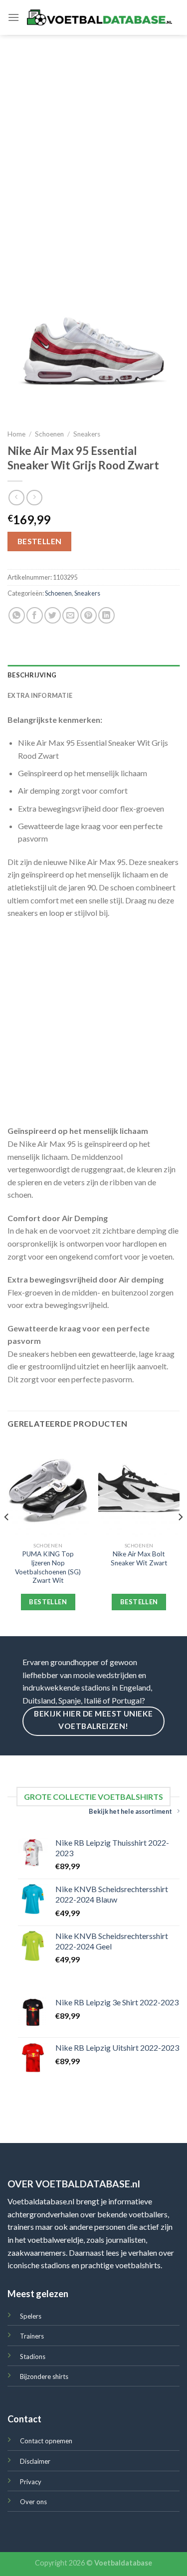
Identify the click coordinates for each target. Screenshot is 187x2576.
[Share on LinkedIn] (106, 615)
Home (16, 434)
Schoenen (49, 434)
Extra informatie (40, 695)
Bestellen (40, 541)
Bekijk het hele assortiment (130, 1811)
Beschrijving (32, 675)
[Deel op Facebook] (35, 615)
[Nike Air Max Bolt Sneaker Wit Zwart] (139, 1489)
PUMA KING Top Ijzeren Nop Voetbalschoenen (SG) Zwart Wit (48, 1567)
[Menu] (13, 17)
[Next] (180, 1537)
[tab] (93, 675)
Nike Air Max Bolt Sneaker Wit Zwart (139, 1558)
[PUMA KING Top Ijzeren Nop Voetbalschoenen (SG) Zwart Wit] (48, 1489)
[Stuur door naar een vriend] (71, 615)
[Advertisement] (93, 133)
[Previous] (7, 1537)
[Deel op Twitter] (53, 615)
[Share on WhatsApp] (17, 615)
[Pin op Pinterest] (89, 615)
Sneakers (87, 434)
